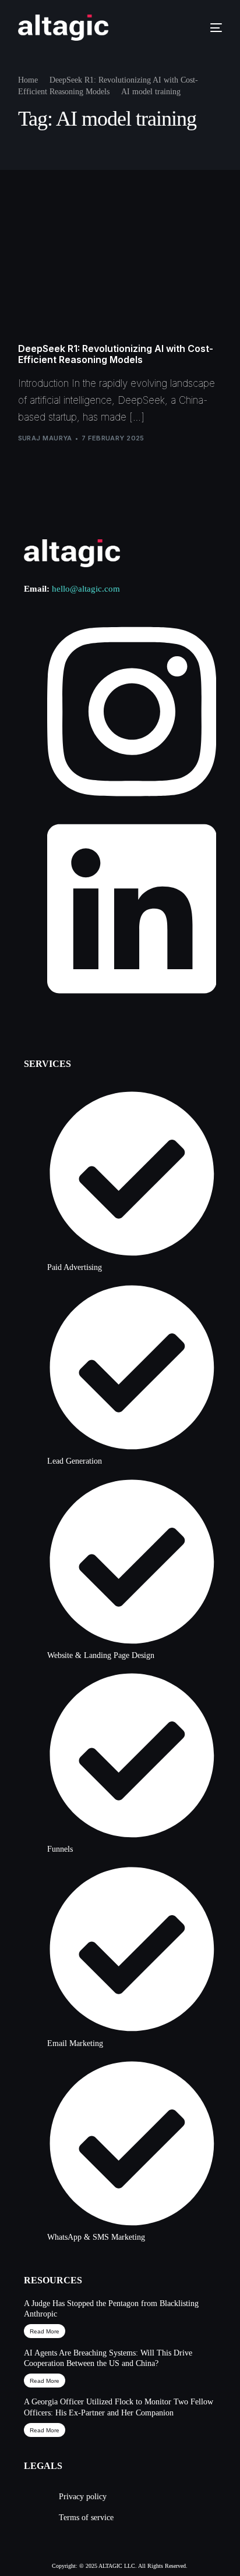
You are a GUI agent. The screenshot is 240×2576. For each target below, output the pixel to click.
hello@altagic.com (86, 589)
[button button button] (45, 2430)
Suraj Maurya (45, 438)
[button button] (45, 2381)
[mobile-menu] (209, 28)
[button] (45, 2331)
